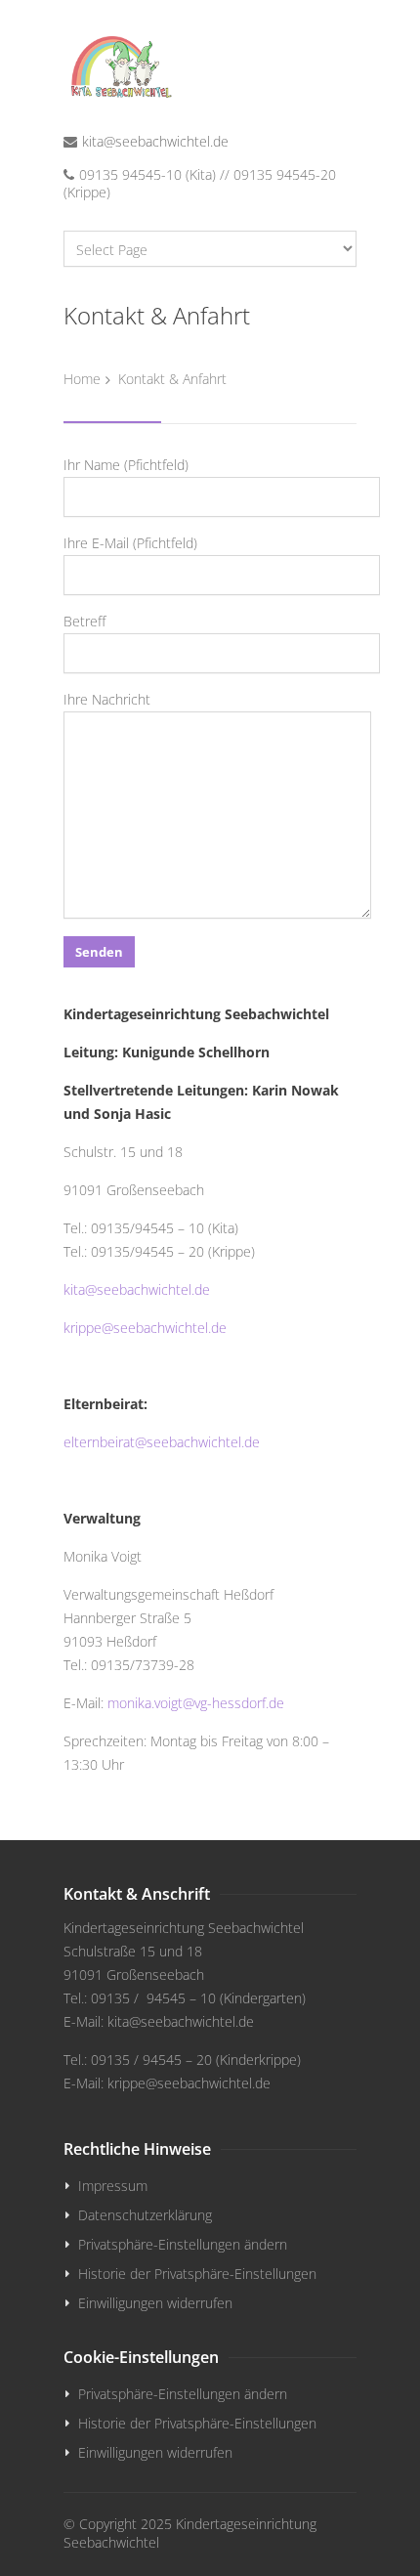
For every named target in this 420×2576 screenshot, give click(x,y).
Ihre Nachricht (107, 699)
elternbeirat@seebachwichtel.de (162, 1442)
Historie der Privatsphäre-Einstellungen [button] (197, 2274)
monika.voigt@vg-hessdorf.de (196, 1703)
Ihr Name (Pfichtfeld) (126, 465)
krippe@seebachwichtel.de (145, 1328)
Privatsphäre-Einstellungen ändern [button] (183, 2244)
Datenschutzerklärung (145, 2215)
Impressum (113, 2186)
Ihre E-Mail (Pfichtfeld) (130, 543)
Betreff (84, 621)
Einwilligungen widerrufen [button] (155, 2303)
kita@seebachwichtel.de (155, 141)
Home (82, 379)
